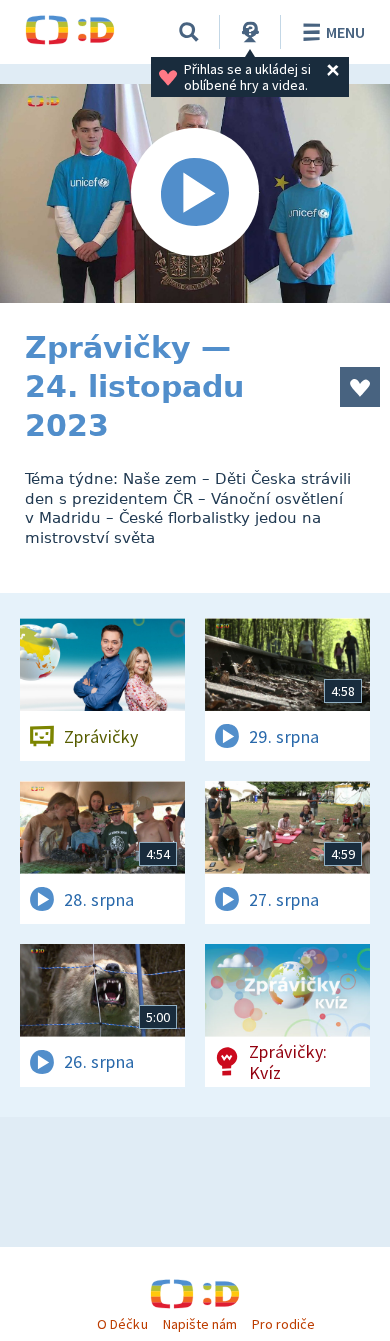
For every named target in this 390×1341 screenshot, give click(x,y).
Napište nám (200, 1324)
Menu (345, 32)
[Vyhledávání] (189, 32)
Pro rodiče (283, 1324)
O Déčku (122, 1324)
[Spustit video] (195, 193)
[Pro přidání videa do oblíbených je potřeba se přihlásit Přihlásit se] (360, 387)
